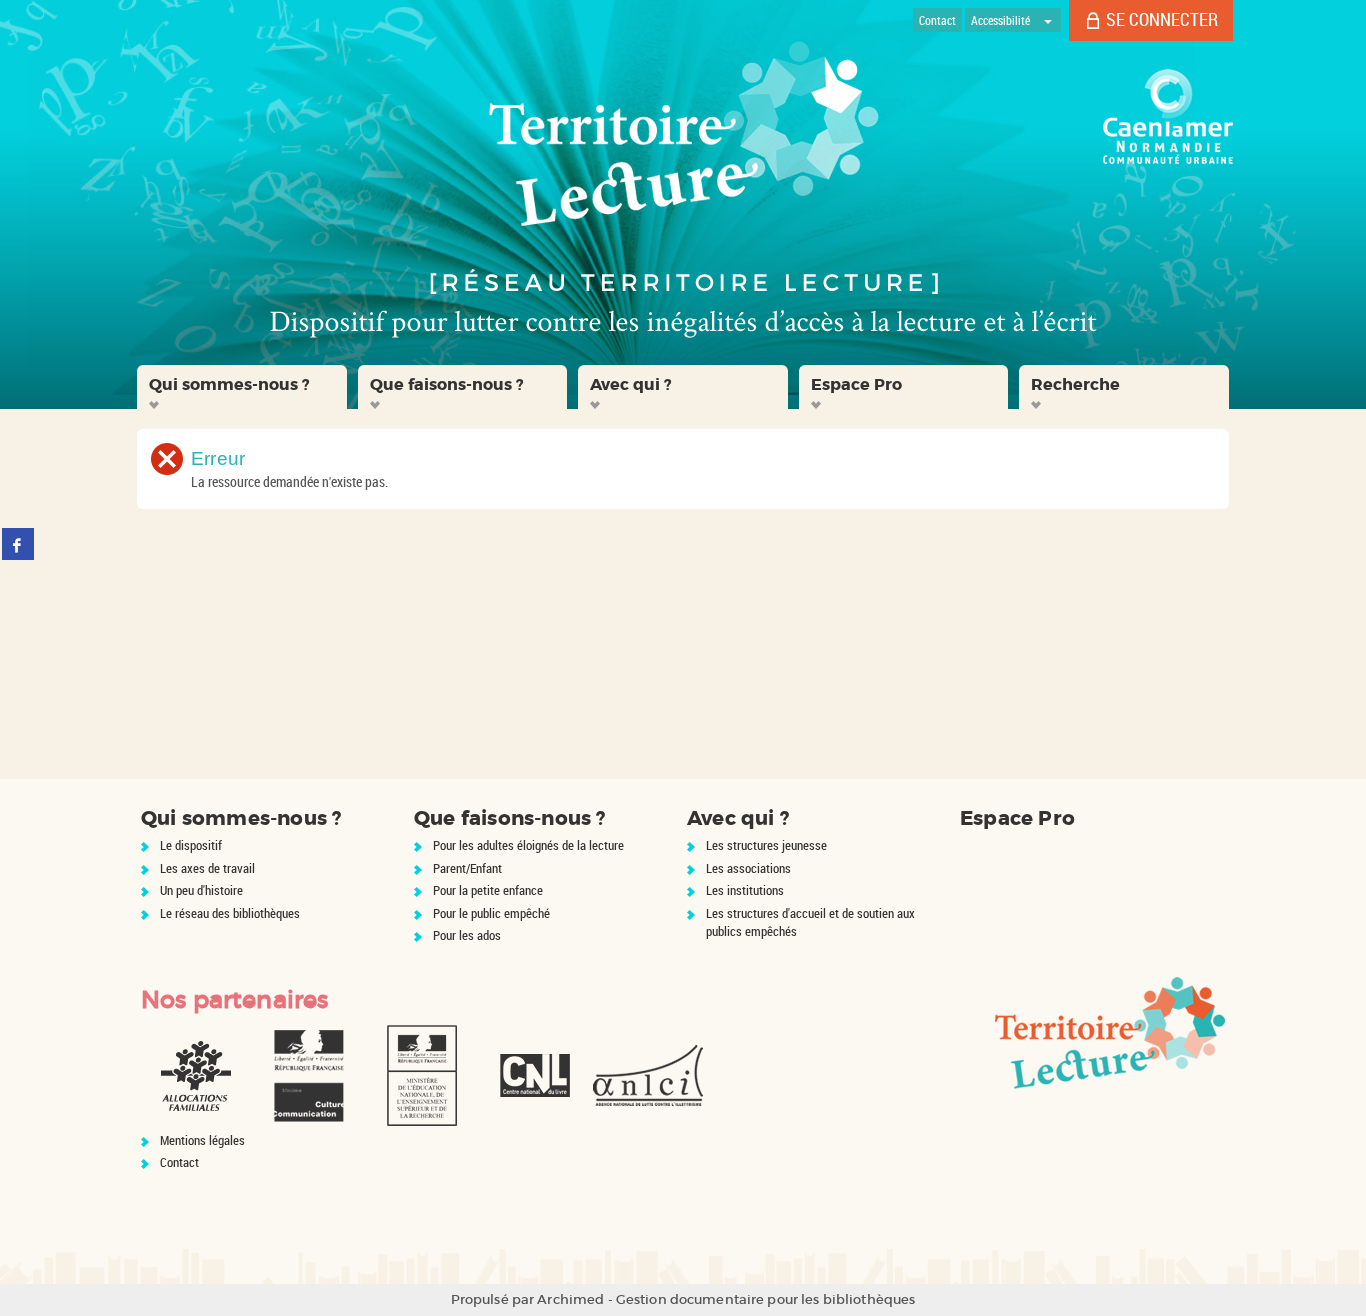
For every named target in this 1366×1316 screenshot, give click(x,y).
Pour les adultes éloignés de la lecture (528, 845)
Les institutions (745, 890)
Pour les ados (467, 935)
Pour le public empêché (491, 913)
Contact (179, 1162)
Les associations (748, 868)
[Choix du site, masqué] (1048, 20)
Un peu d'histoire (201, 890)
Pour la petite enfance (488, 890)
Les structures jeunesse (766, 845)
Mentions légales (202, 1140)
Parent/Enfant (467, 868)
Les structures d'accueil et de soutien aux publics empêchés (810, 922)
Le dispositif (191, 845)
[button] (242, 387)
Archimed (570, 1299)
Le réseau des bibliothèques (230, 913)
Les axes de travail (207, 868)
